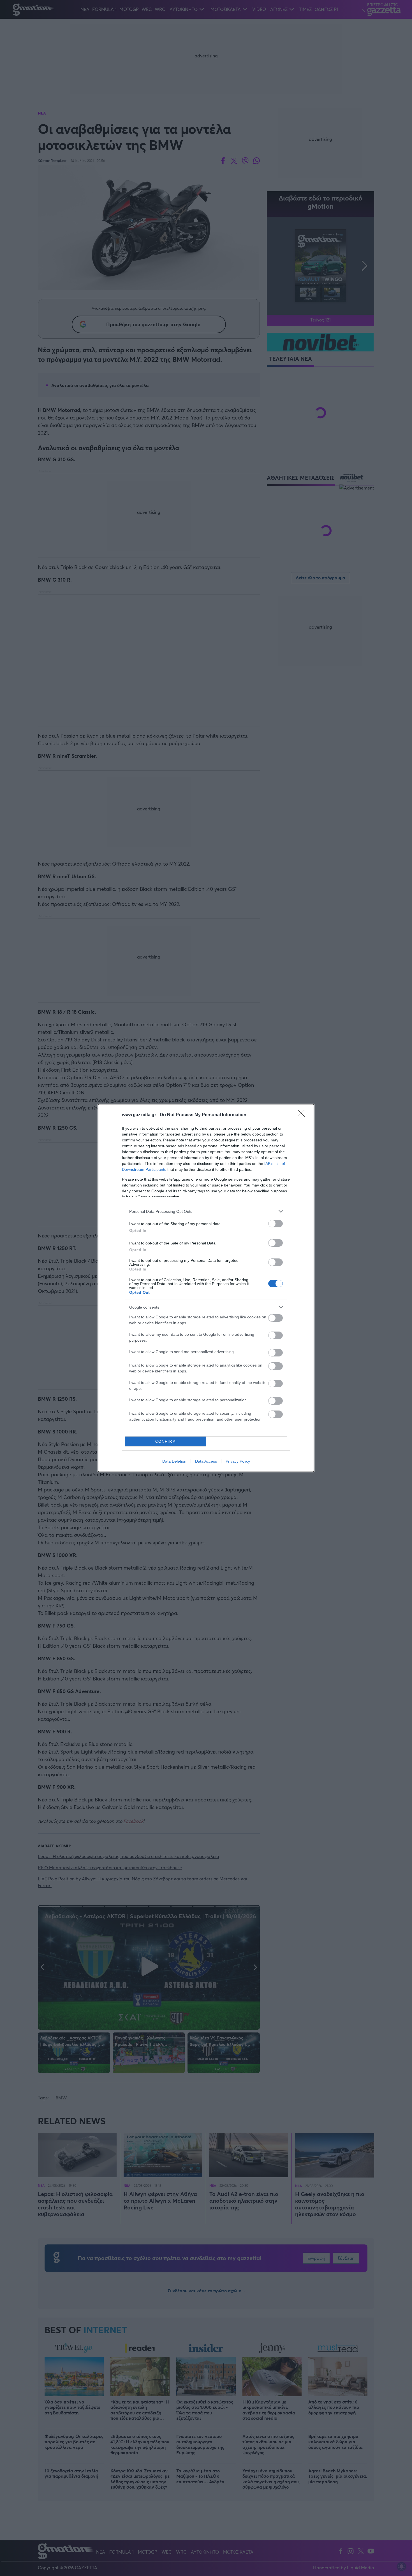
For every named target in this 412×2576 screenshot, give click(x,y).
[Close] (303, 1115)
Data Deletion (174, 1461)
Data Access (206, 1461)
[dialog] (206, 1288)
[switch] (276, 1224)
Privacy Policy (238, 1461)
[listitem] (206, 1211)
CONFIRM (166, 1441)
